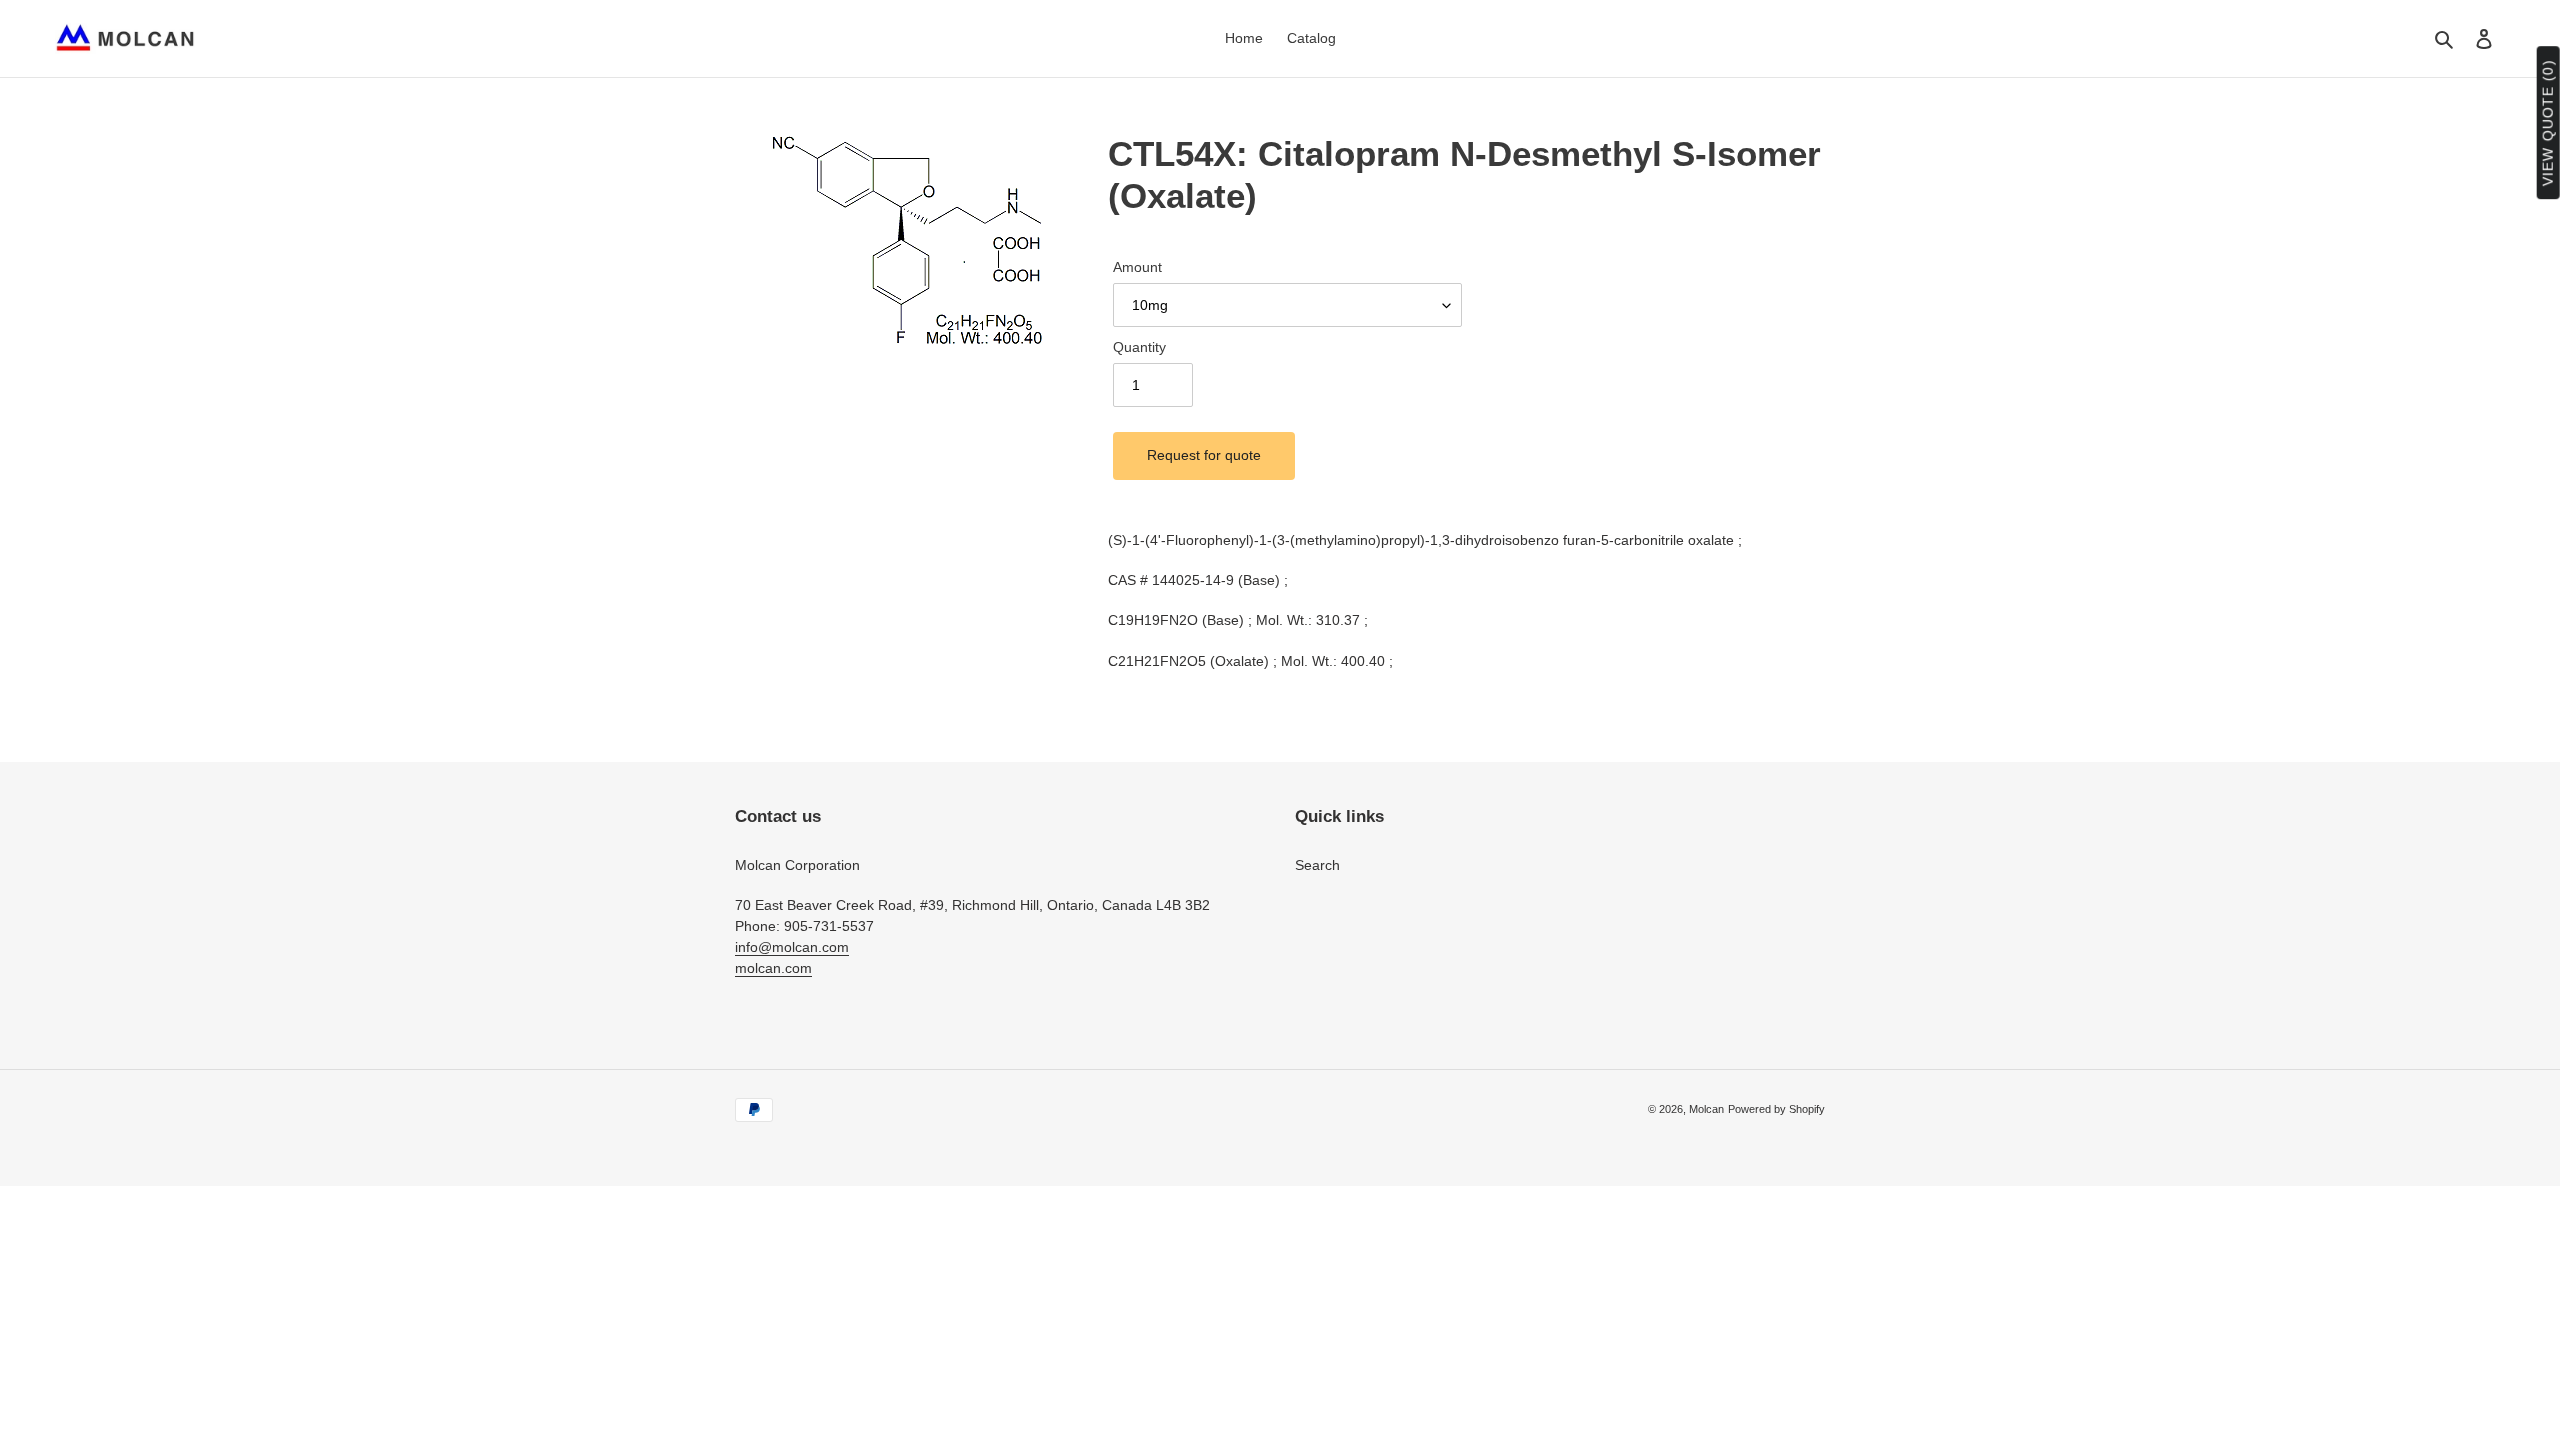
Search (1317, 865)
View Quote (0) (2548, 123)
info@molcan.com (792, 947)
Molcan (1706, 1109)
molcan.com (773, 968)
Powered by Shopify (1776, 1109)
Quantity (1139, 347)
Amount (1137, 267)
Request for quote (1204, 455)
